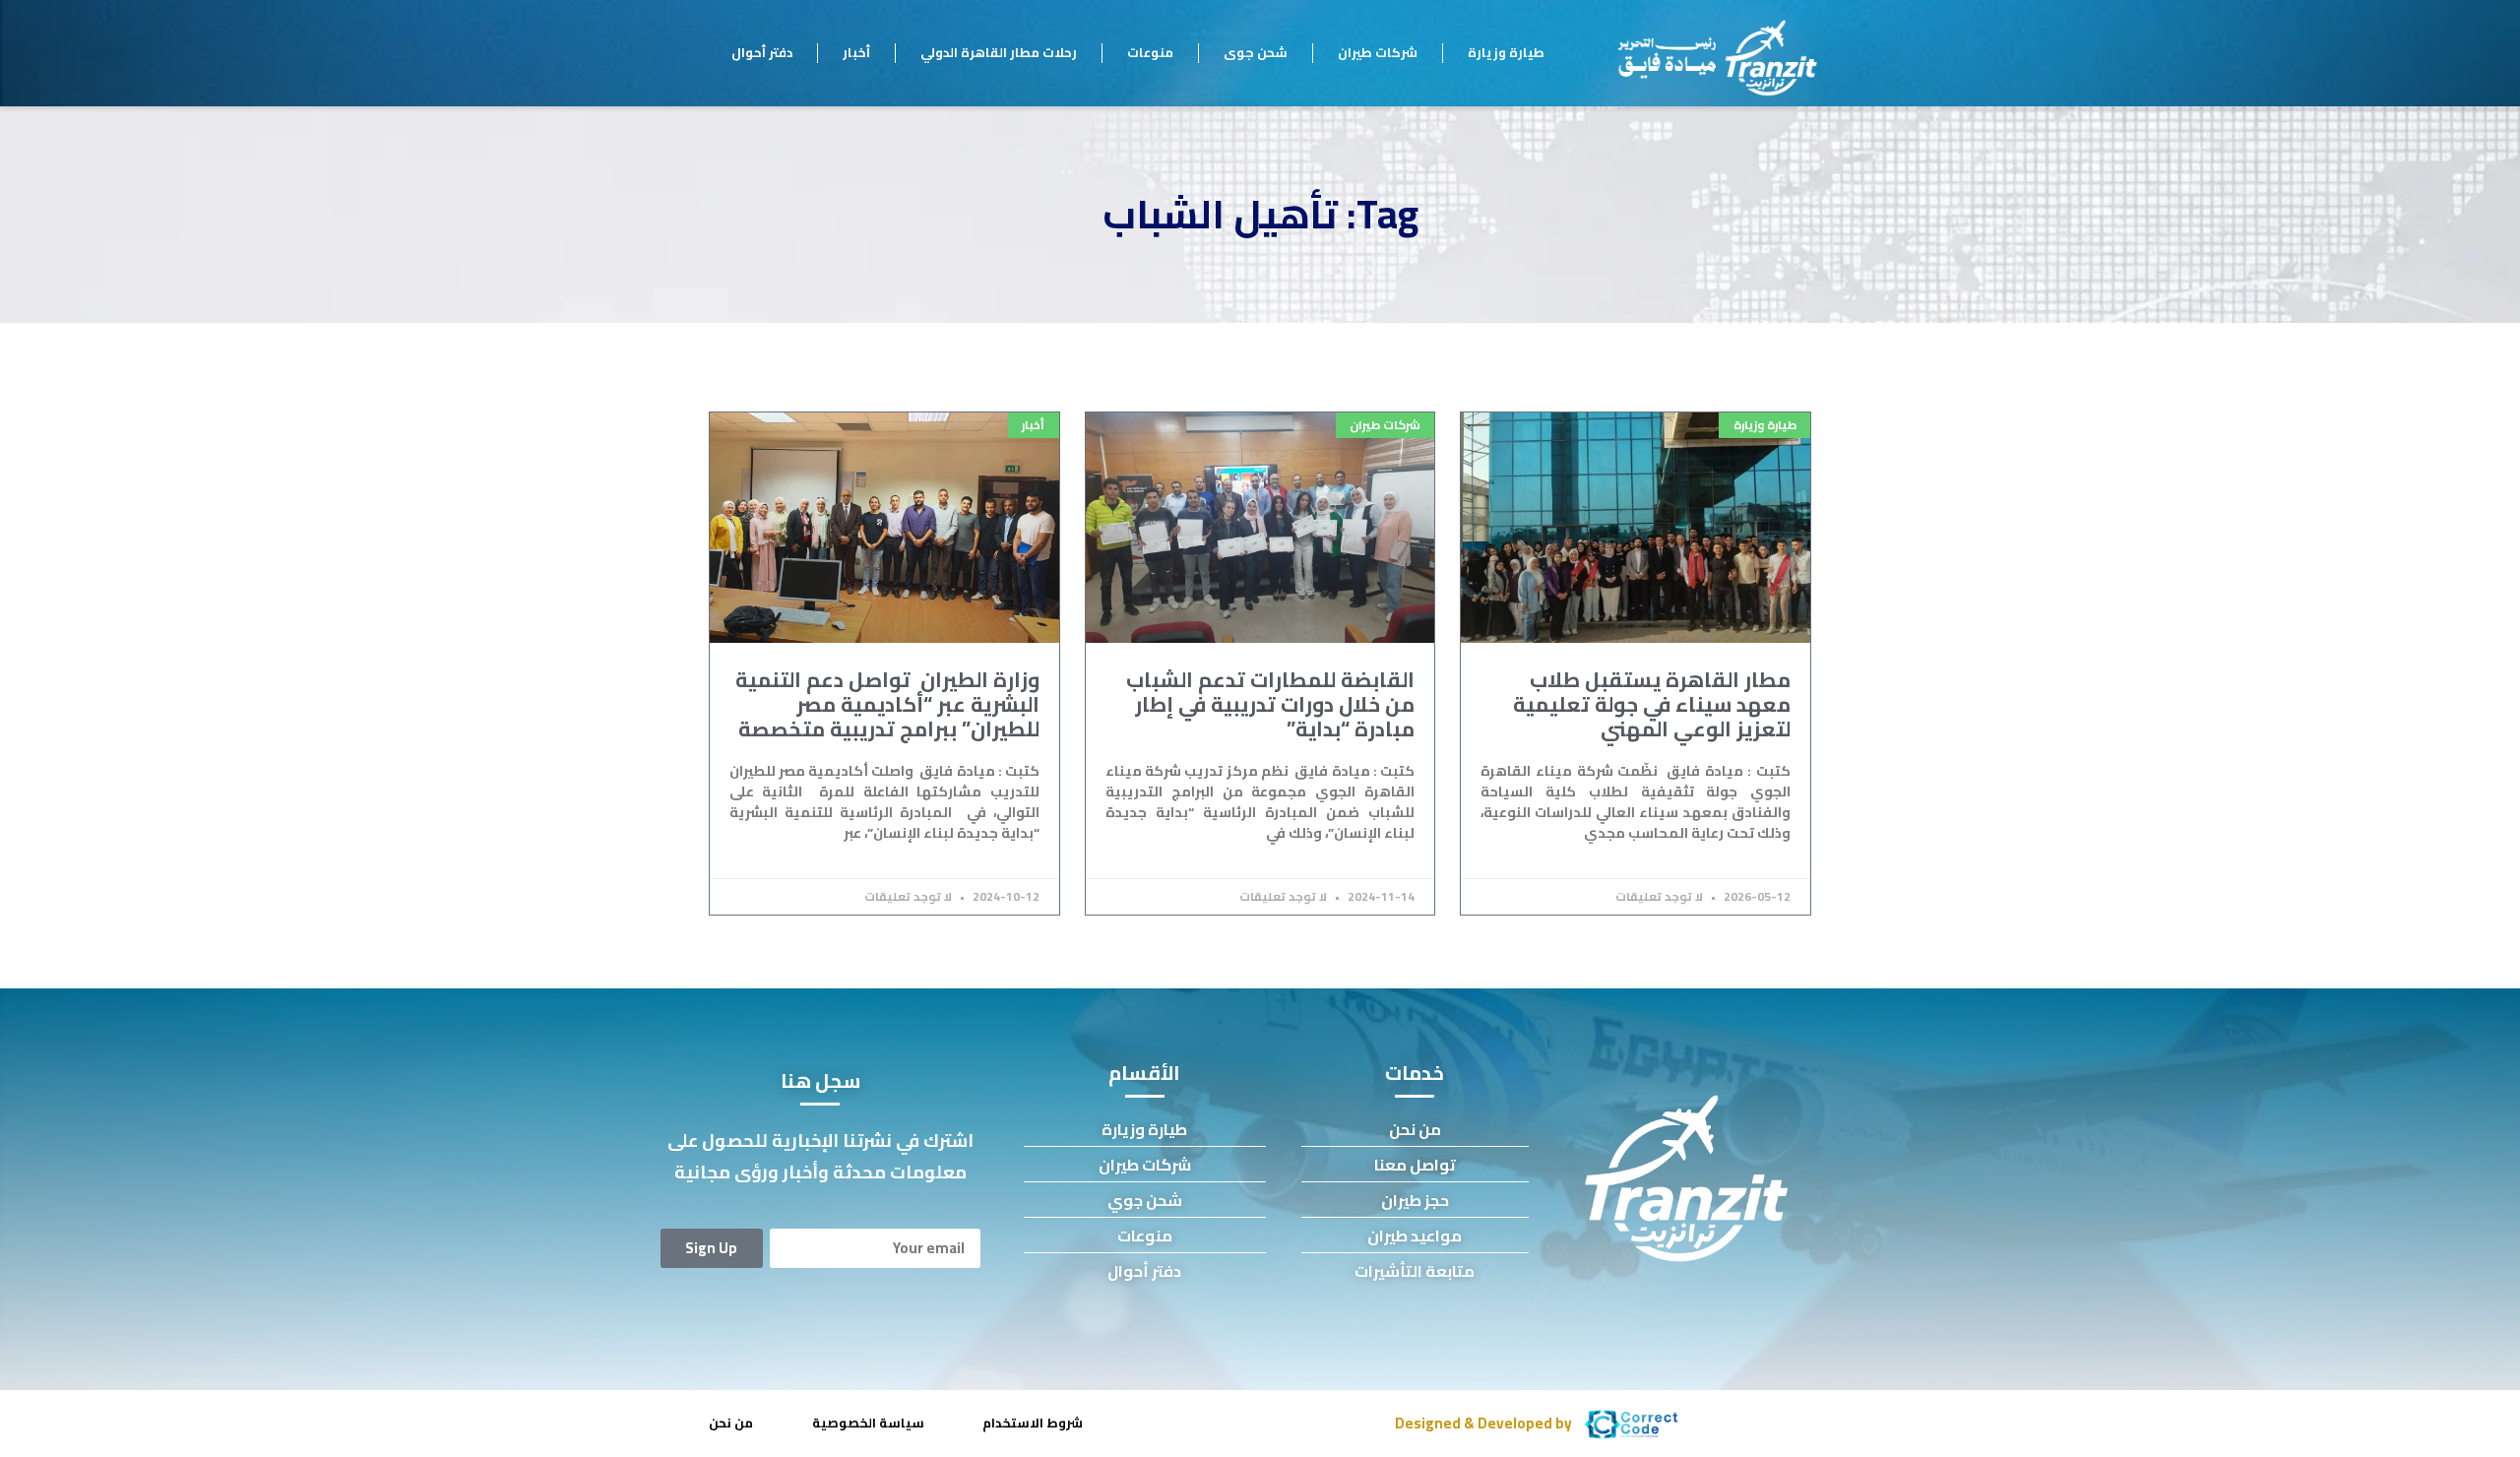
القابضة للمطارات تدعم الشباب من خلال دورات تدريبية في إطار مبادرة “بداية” (1270, 704)
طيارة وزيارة (1506, 52)
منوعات (1150, 52)
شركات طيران (1378, 52)
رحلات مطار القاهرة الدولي (999, 52)
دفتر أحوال (762, 52)
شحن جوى (1256, 52)
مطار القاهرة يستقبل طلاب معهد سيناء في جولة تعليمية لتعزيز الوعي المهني (1652, 704)
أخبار (856, 52)
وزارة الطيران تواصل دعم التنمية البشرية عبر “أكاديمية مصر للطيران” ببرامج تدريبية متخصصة (887, 704)
